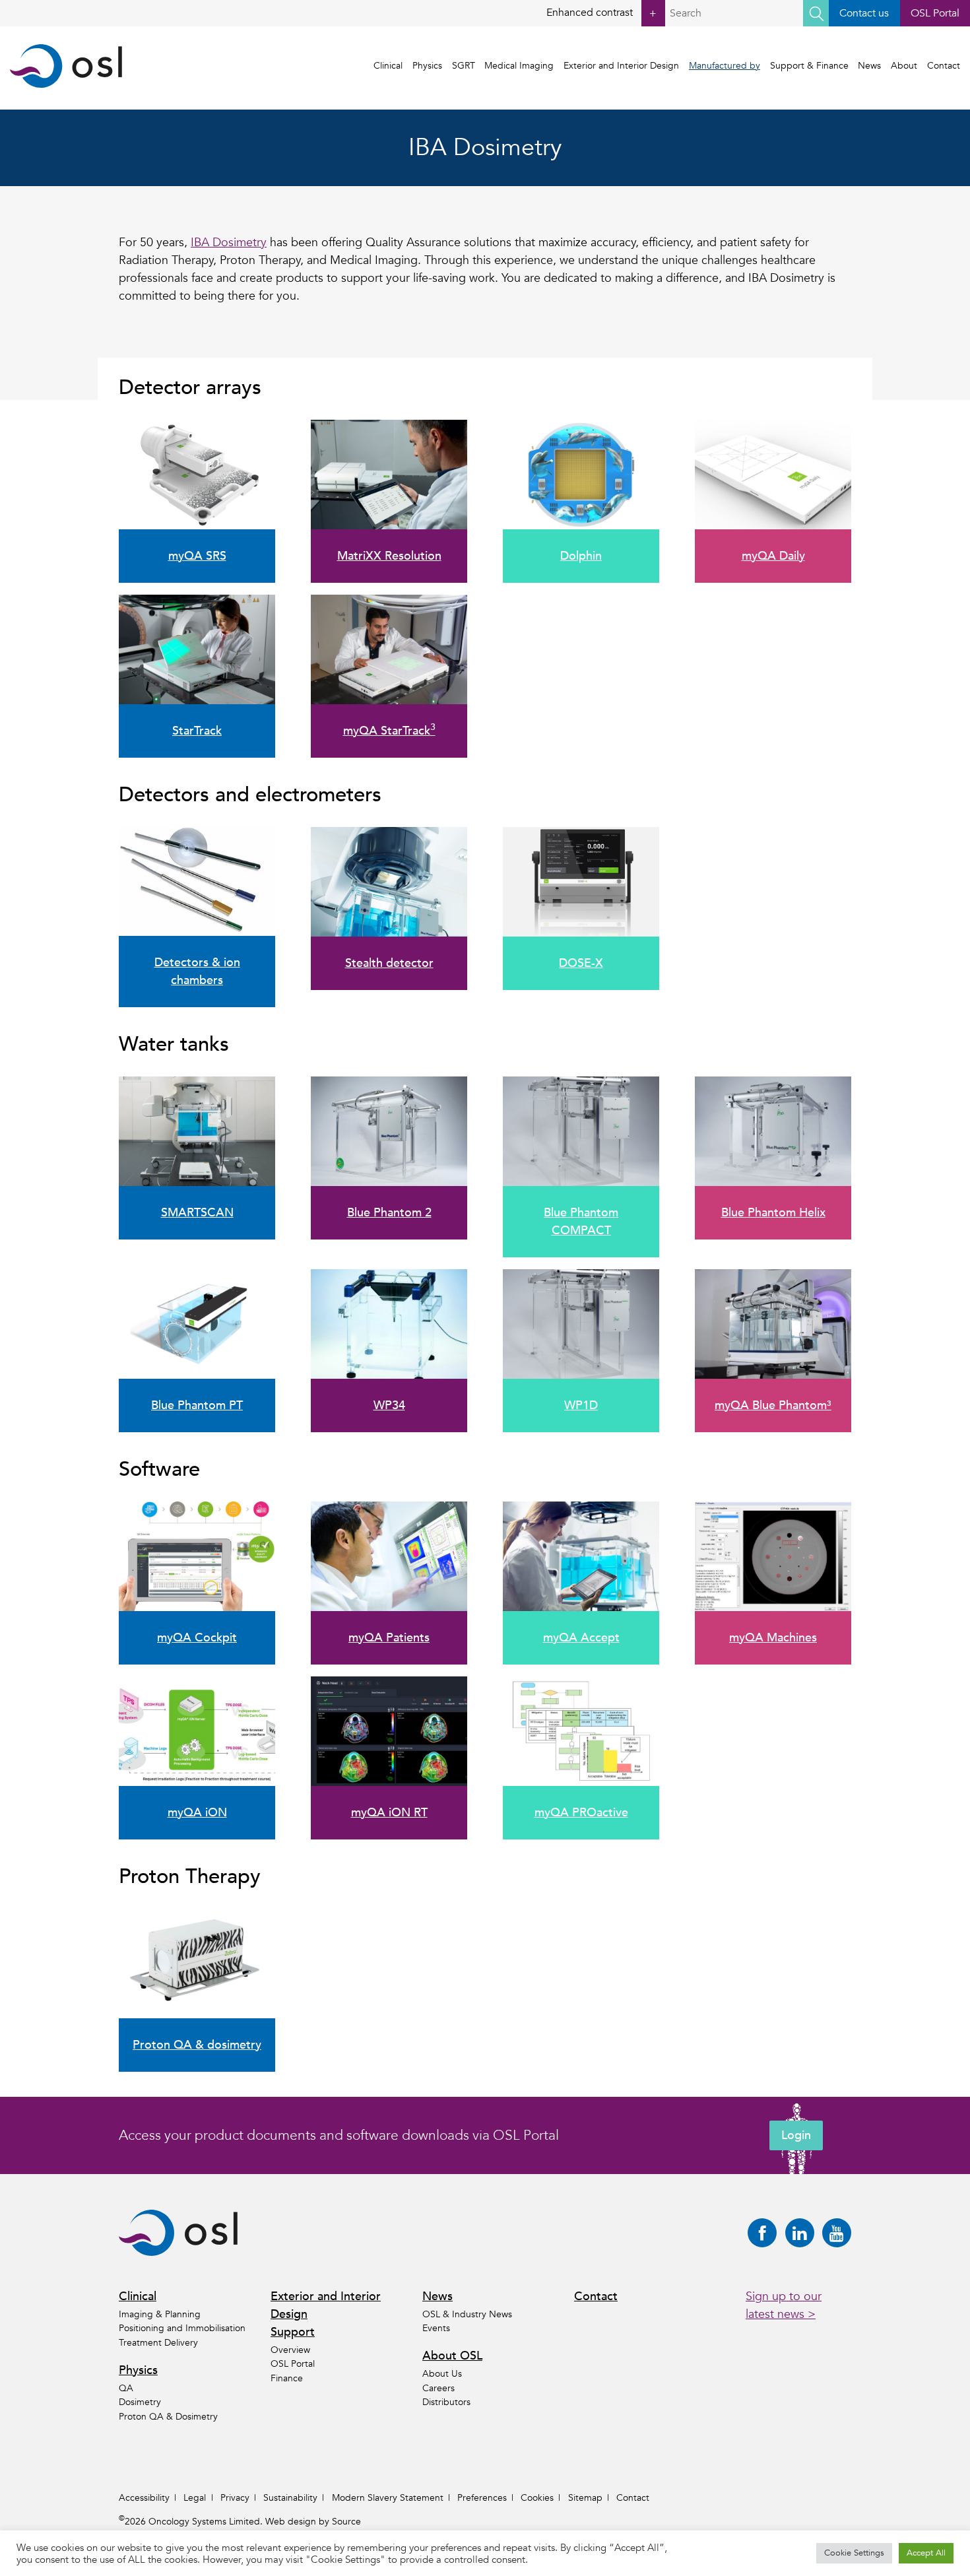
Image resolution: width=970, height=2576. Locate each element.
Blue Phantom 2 (389, 1213)
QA (126, 2388)
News (869, 66)
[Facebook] (762, 2233)
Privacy (235, 2498)
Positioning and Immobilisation (182, 2328)
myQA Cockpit (197, 1638)
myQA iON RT (389, 1813)
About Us (442, 2374)
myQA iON (197, 1813)
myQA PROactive (581, 1813)
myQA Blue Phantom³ (773, 1405)
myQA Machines (773, 1638)
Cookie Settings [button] (854, 2553)
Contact (944, 66)
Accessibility (144, 2498)
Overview (290, 2350)
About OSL (452, 2356)
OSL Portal (935, 13)
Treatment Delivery (158, 2343)
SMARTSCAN (197, 1213)
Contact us (864, 13)
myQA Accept (581, 1638)
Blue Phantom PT (197, 1405)
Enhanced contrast (601, 13)
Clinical (388, 66)
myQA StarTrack (389, 731)
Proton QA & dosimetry (197, 2045)
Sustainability (290, 2498)
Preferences (482, 2498)
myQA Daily (773, 556)
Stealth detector (389, 963)
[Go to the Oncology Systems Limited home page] (66, 66)
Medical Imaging (519, 66)
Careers (438, 2388)
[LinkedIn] (800, 2233)
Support (293, 2332)
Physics (427, 66)
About (904, 66)
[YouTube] (837, 2233)
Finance (287, 2378)
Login (796, 2135)
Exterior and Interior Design (621, 66)
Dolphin (581, 556)
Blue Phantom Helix (773, 1213)
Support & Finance (809, 66)
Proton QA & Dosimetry (168, 2417)
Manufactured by (725, 66)
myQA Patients (389, 1638)
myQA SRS (197, 556)
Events (436, 2328)
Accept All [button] (926, 2553)
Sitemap (585, 2498)
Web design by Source (313, 2522)
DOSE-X (581, 963)
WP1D (581, 1405)
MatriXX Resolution (389, 556)
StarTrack (197, 731)
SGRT (464, 66)
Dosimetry (140, 2402)
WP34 (389, 1405)
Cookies (537, 2498)
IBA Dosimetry (229, 243)
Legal (195, 2498)
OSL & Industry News (467, 2314)
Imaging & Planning (160, 2314)
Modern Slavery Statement (388, 2498)
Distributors (446, 2402)
